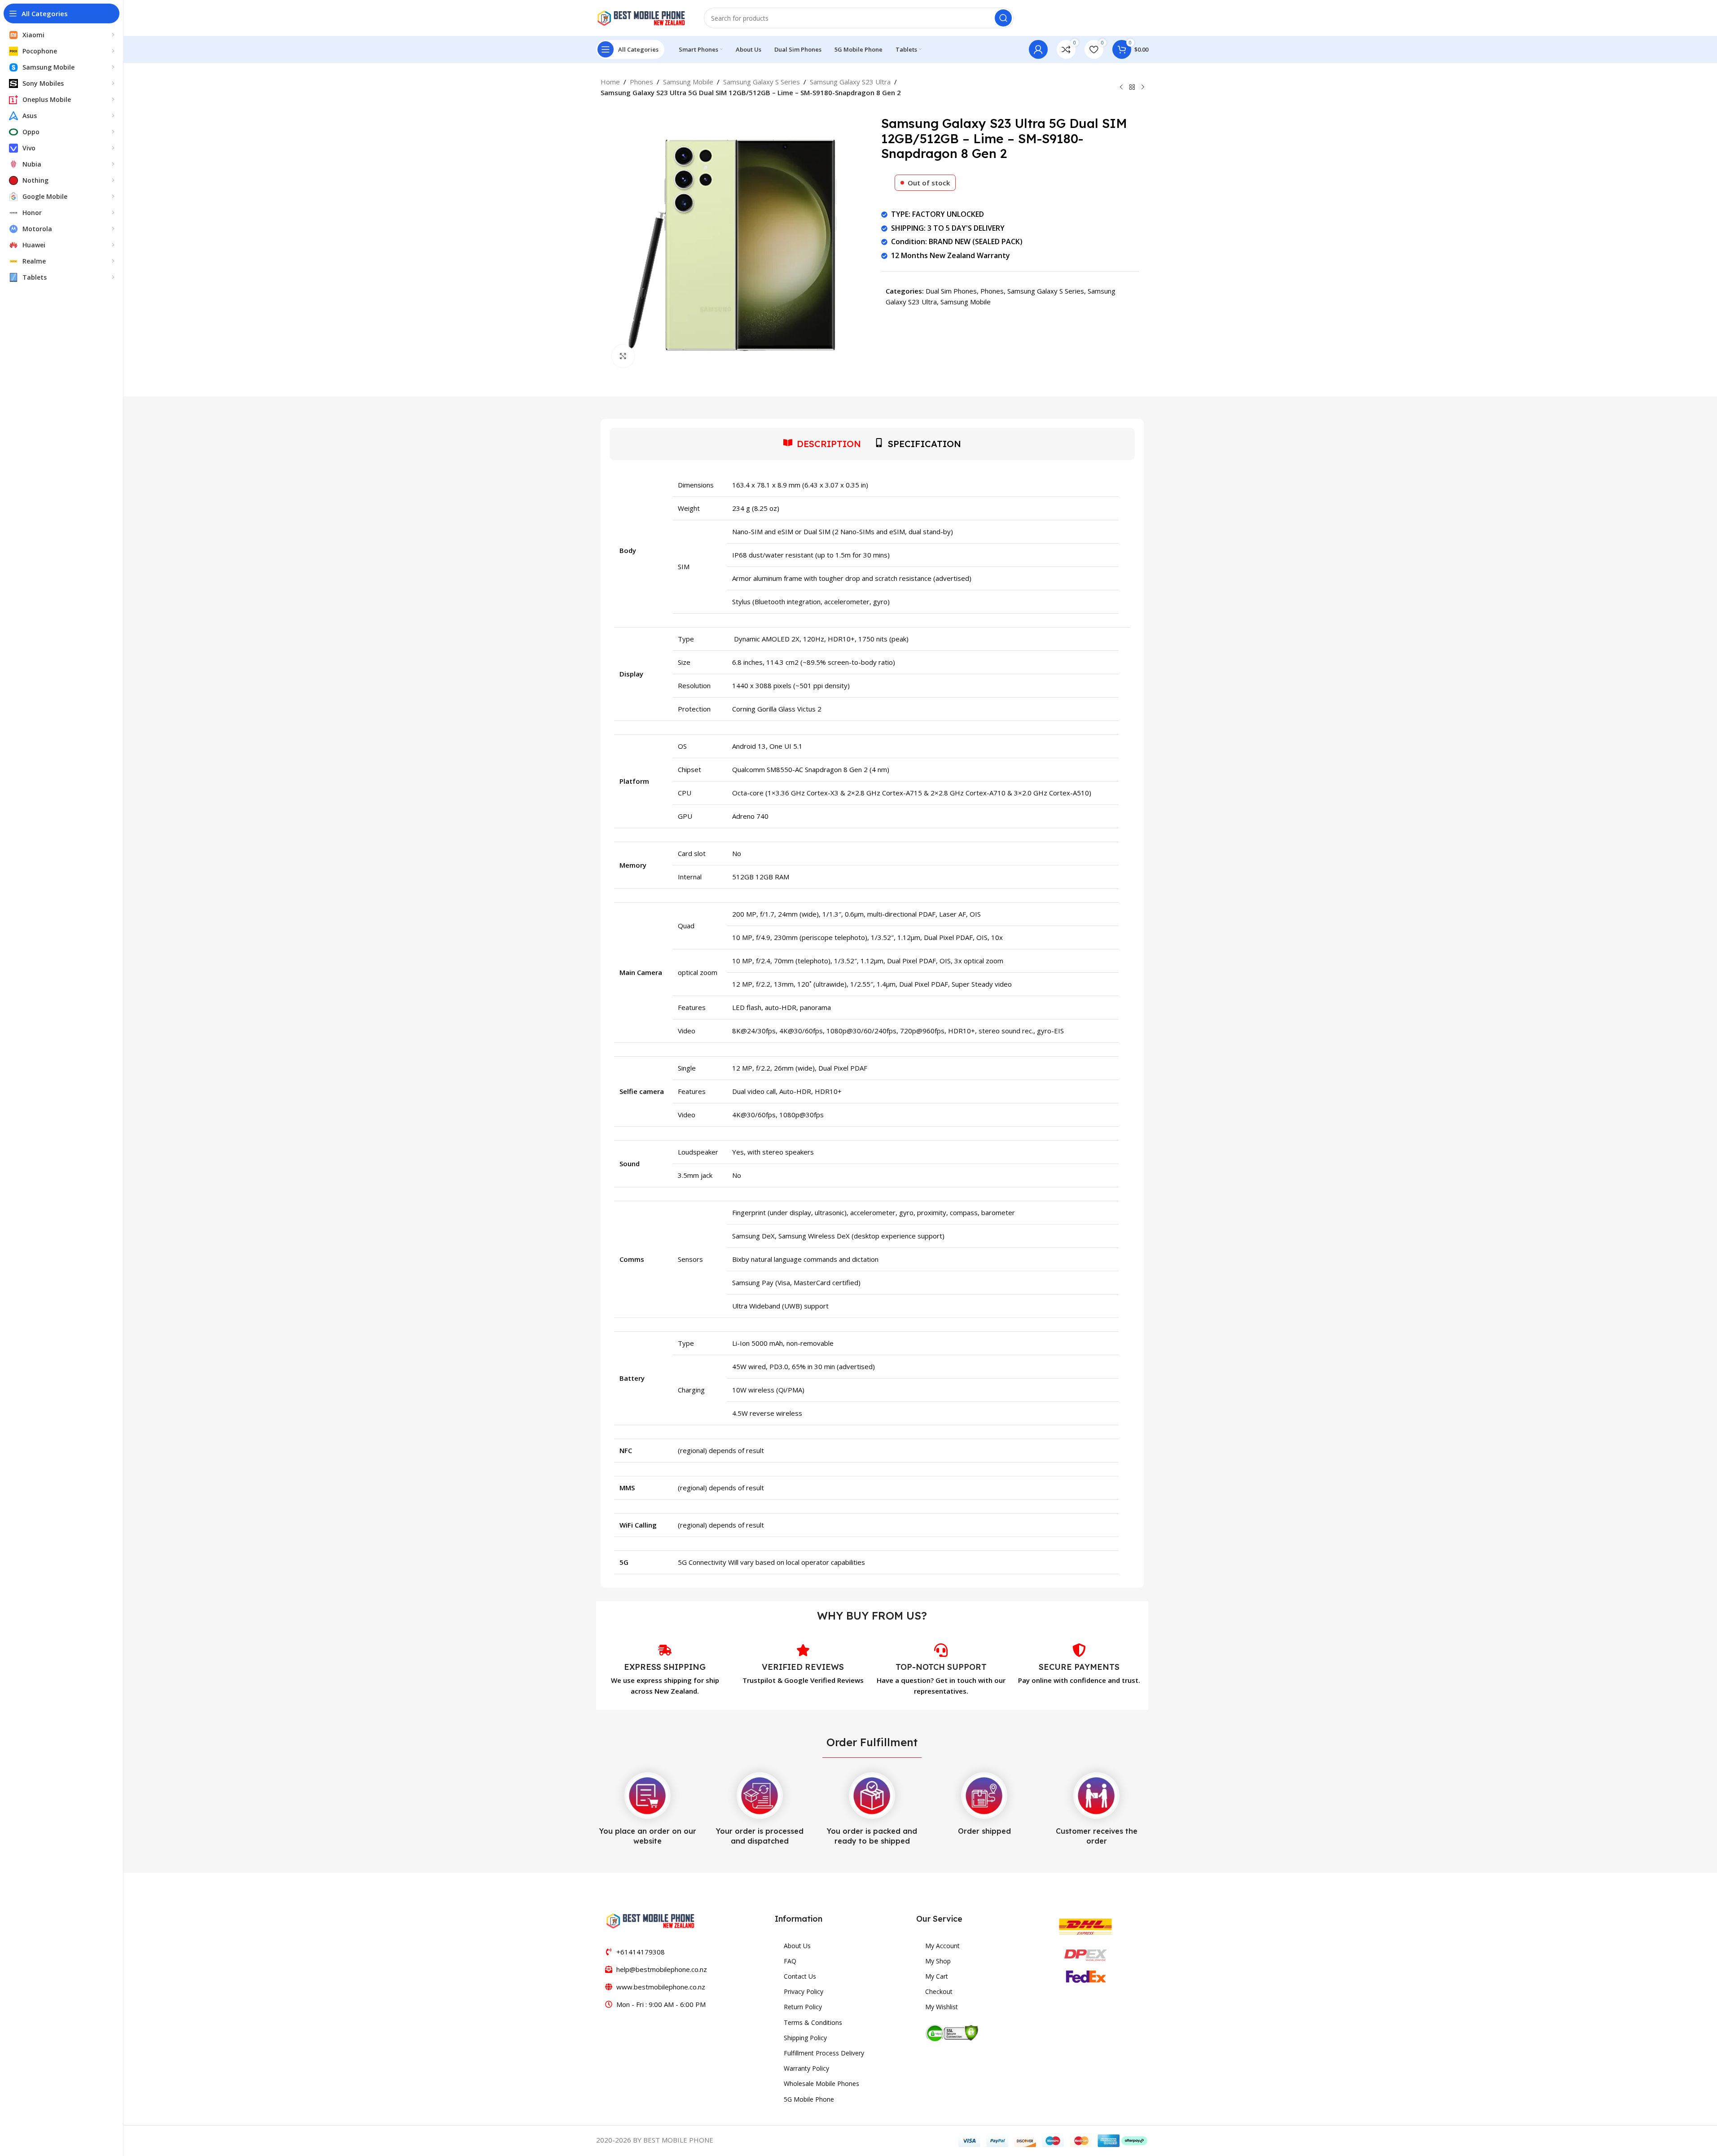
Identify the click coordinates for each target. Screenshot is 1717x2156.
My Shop (938, 1961)
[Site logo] (641, 17)
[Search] (1003, 18)
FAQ (790, 1961)
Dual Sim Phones (951, 291)
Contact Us (800, 1976)
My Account (942, 1946)
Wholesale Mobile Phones (821, 2084)
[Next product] (1143, 88)
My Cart (937, 1976)
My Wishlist (942, 2007)
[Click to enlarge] (623, 356)
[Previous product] (1121, 88)
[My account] (1038, 49)
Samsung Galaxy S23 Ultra (850, 82)
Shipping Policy (805, 2038)
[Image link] (650, 1920)
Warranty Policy (806, 2068)
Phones (641, 82)
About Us (797, 1946)
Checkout (939, 1991)
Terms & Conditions (813, 2022)
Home (610, 82)
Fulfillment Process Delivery (824, 2053)
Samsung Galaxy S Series (762, 82)
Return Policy (803, 2007)
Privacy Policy (804, 1991)
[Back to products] (1132, 88)
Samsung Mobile (688, 82)
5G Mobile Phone (809, 2099)
